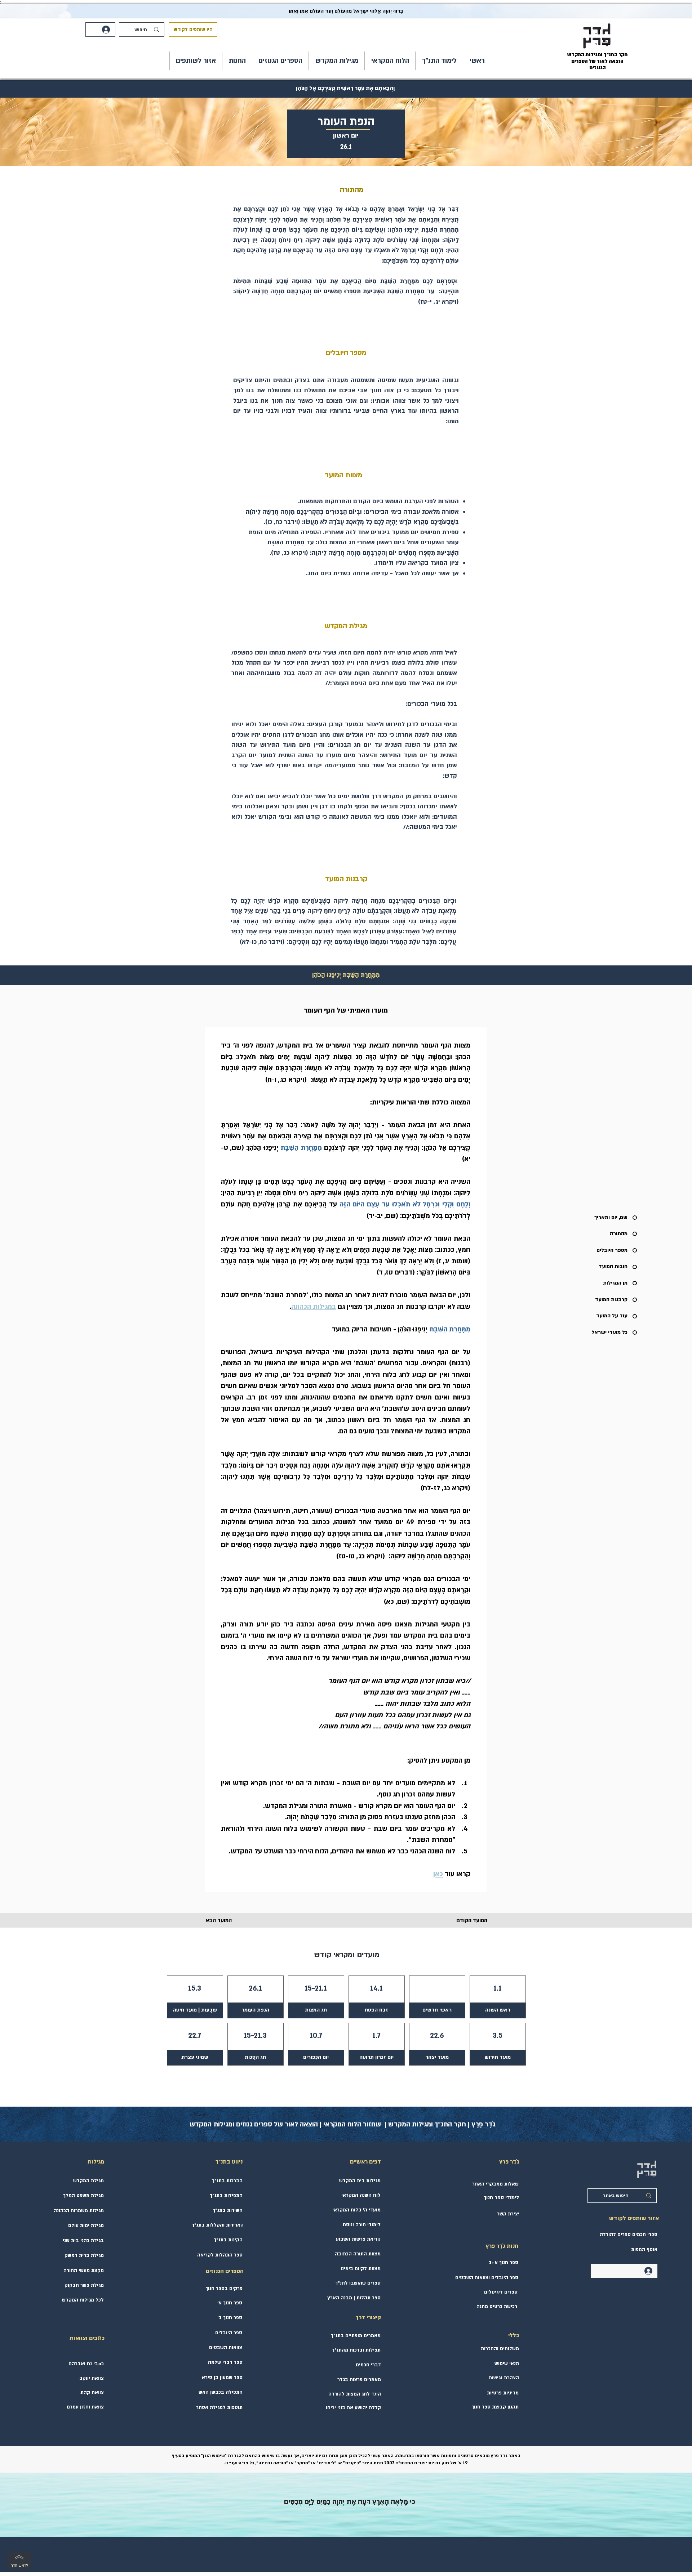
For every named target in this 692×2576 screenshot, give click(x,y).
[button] (439, 61)
